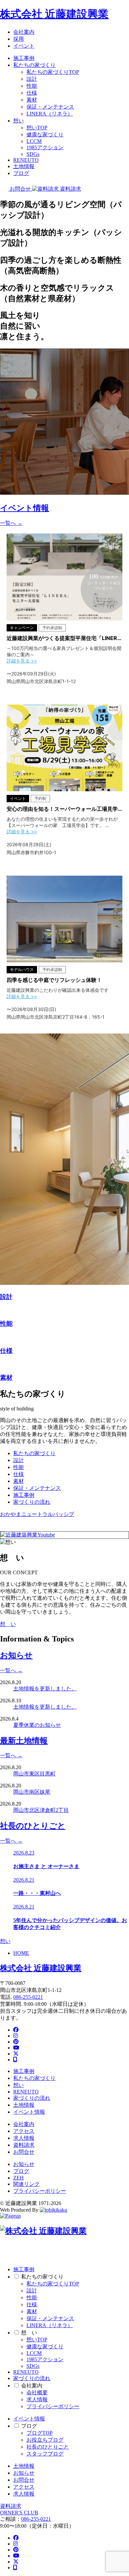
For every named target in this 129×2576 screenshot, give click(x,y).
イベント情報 (29, 2112)
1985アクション (45, 147)
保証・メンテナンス (50, 107)
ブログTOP (40, 2433)
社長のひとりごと (48, 2447)
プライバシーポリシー (40, 2191)
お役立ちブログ (45, 2440)
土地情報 (24, 166)
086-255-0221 (28, 1997)
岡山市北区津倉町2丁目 (41, 1810)
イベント (24, 46)
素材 (32, 100)
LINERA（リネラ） (50, 114)
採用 (19, 39)
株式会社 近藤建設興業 (54, 14)
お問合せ (24, 2152)
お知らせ (24, 2164)
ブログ (21, 173)
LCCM (34, 141)
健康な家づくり (45, 135)
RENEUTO (26, 160)
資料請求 (24, 2145)
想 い (8, 1624)
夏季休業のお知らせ (37, 1725)
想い (19, 121)
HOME (21, 1953)
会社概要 (37, 2392)
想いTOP (37, 128)
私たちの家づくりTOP (53, 72)
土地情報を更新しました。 (45, 1689)
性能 (32, 86)
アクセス (24, 2131)
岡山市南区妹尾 (32, 1792)
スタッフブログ (45, 2454)
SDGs (33, 154)
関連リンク (26, 2184)
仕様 (32, 93)
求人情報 (24, 2138)
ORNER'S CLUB (19, 2513)
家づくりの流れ (32, 1502)
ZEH (19, 2178)
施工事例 (24, 58)
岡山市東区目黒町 (34, 1774)
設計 (32, 79)
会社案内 (24, 32)
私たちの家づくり (34, 65)
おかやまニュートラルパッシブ (37, 1514)
